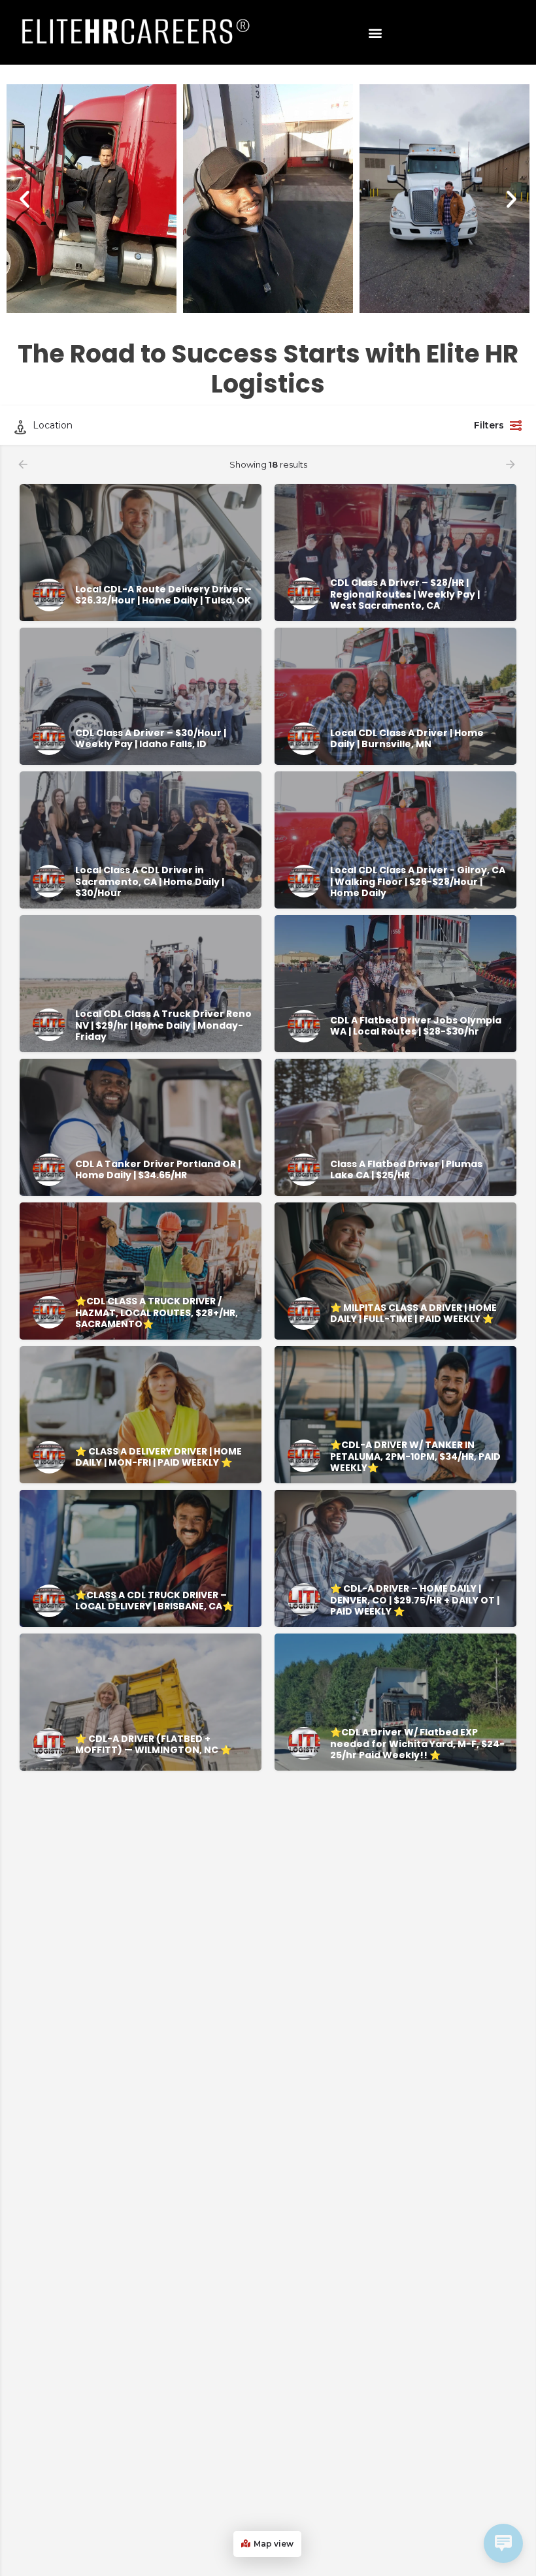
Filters (489, 425)
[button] (376, 32)
